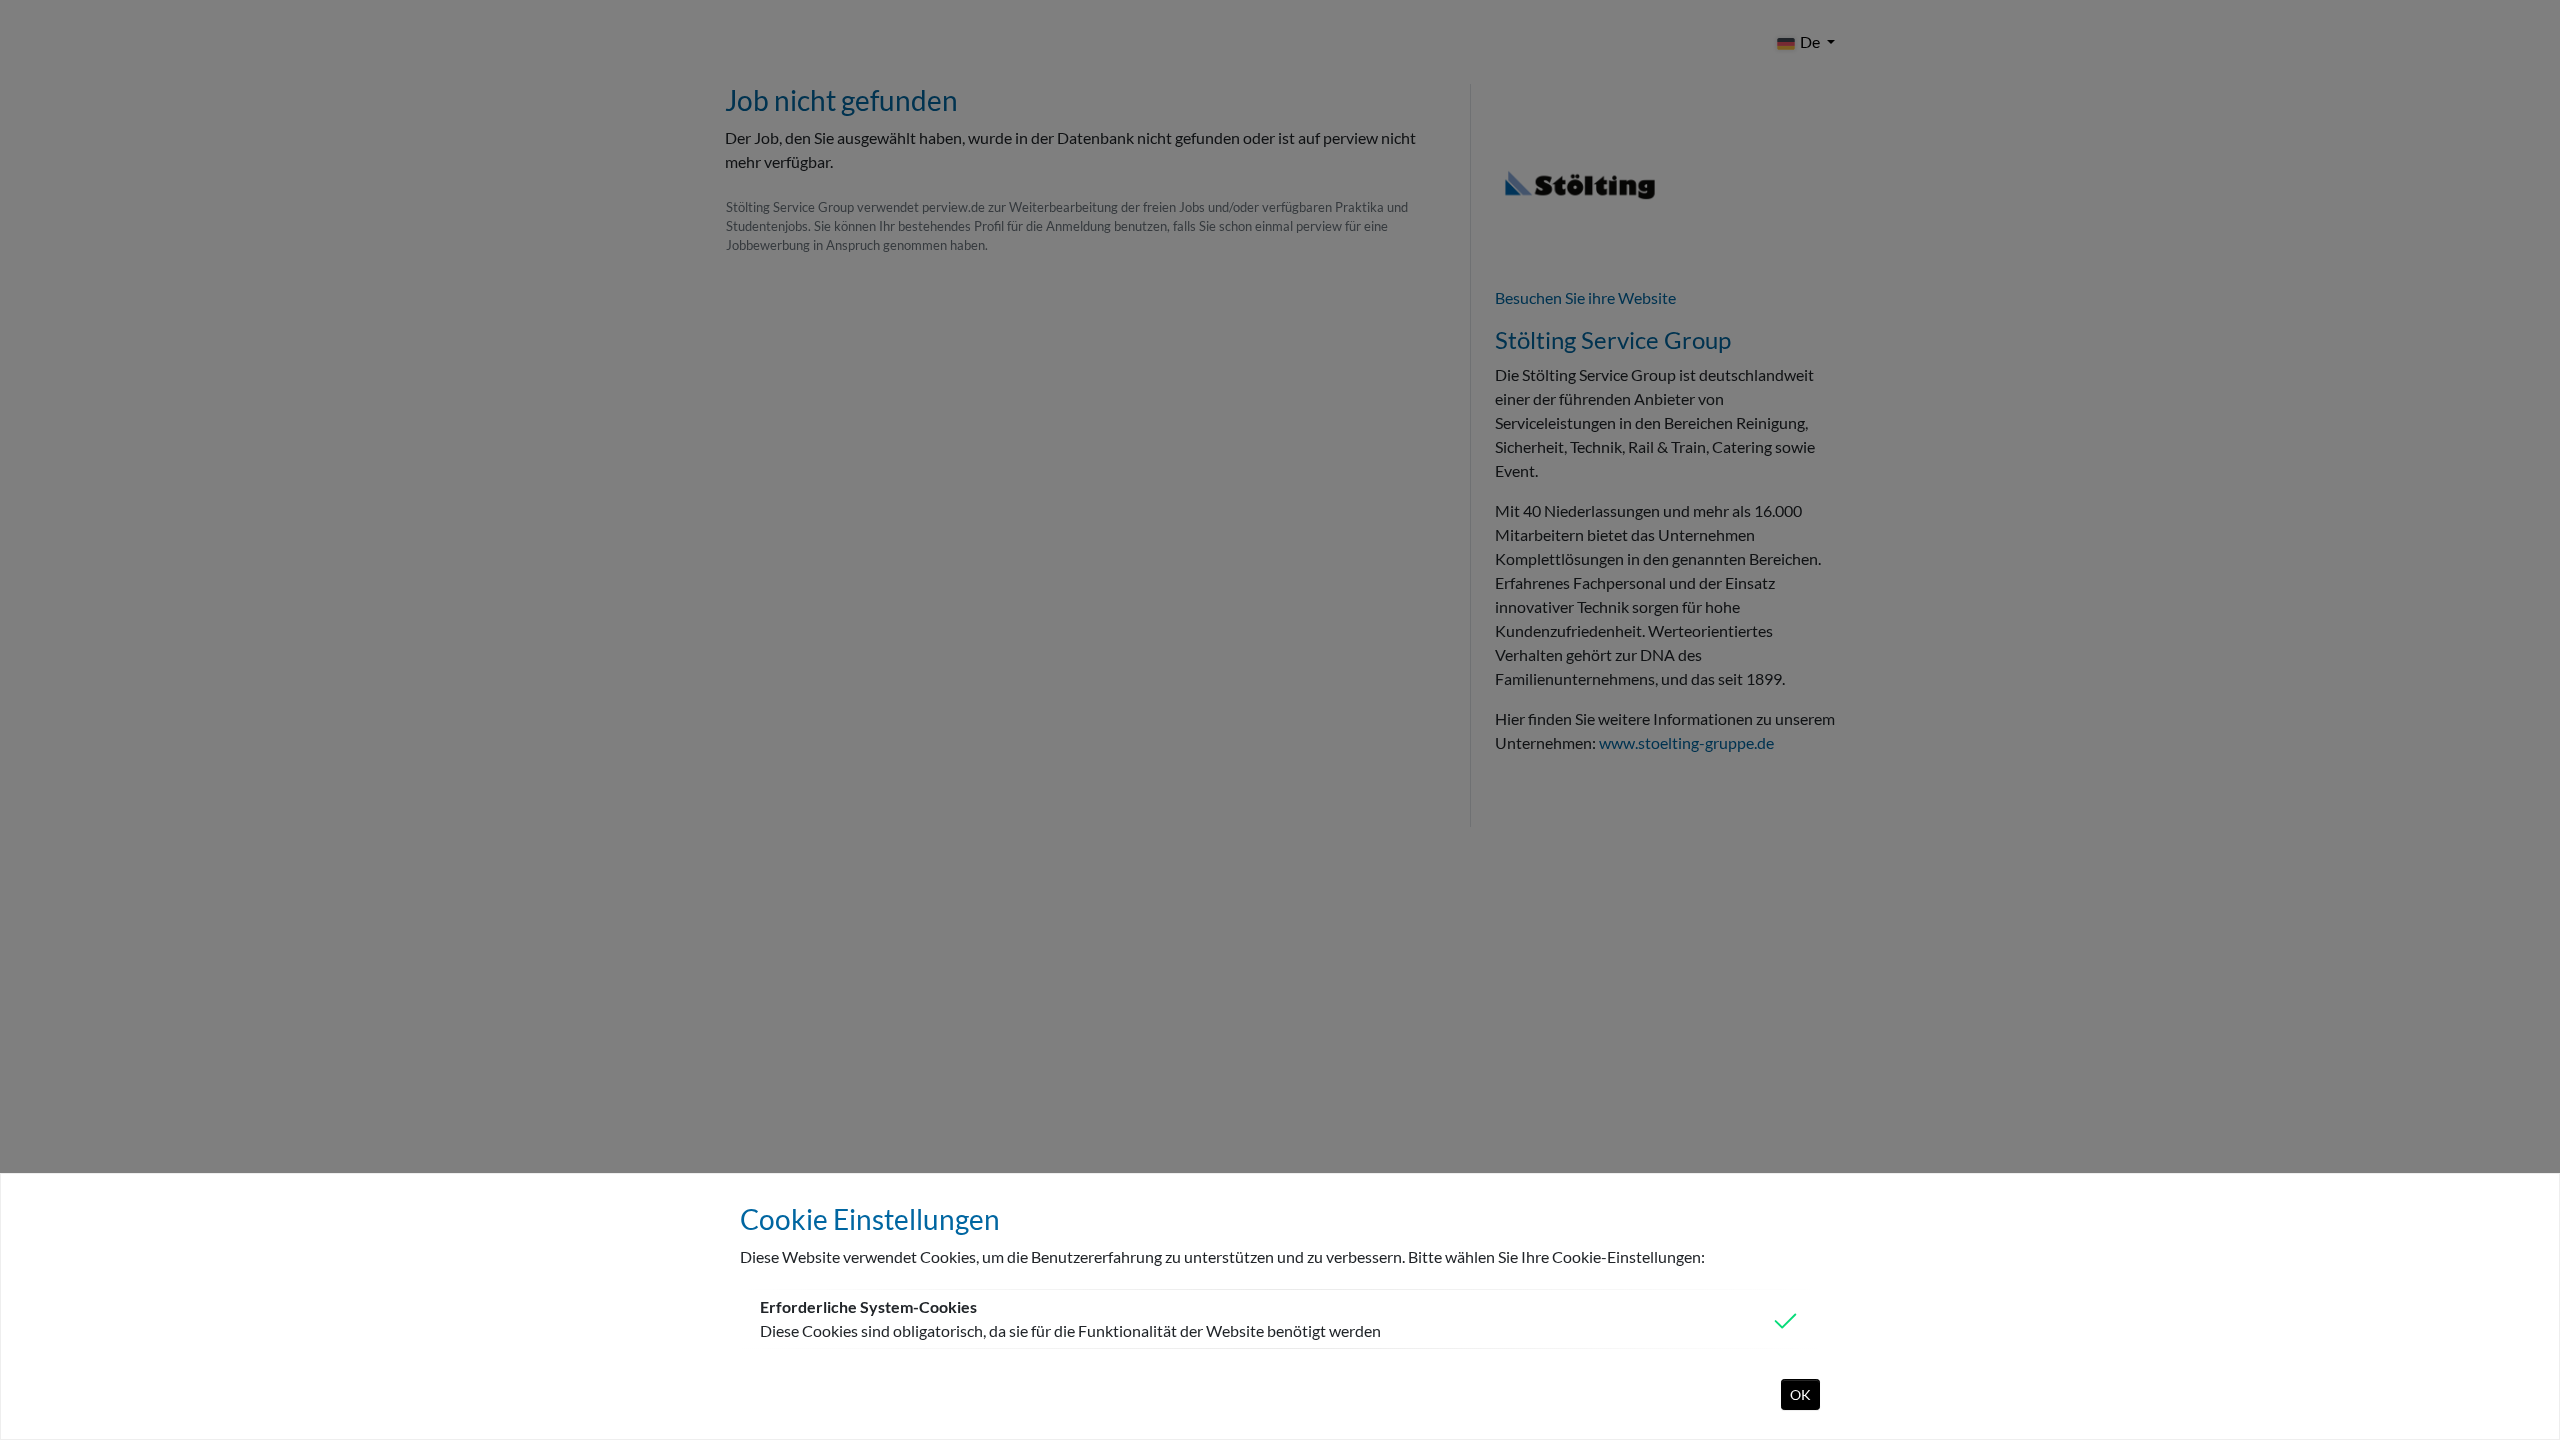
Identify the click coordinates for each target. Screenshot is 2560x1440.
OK (1800, 1394)
